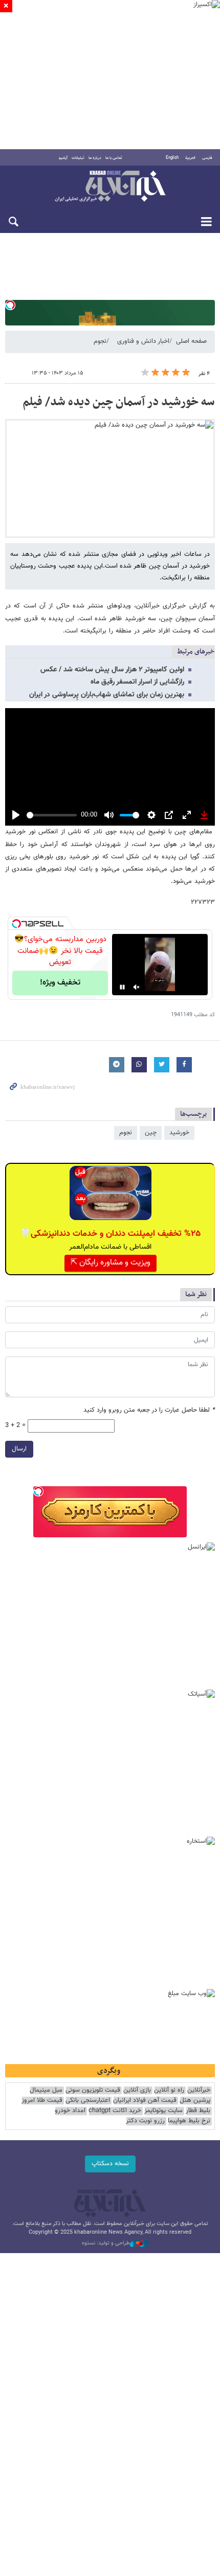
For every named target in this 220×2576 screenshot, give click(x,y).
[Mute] (137, 987)
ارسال (19, 1449)
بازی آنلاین (137, 2090)
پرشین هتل (195, 2101)
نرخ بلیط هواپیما (189, 2121)
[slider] (52, 815)
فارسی (207, 158)
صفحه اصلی (191, 341)
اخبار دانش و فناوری (143, 341)
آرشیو (63, 158)
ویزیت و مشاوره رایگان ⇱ (111, 1263)
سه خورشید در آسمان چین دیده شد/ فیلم (119, 402)
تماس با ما (114, 158)
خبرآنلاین (110, 187)
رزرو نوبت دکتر (145, 2121)
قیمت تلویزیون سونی (93, 2090)
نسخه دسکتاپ (110, 2164)
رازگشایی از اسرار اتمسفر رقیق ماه (137, 682)
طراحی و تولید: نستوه (106, 2243)
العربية (190, 158)
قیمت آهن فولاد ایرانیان (145, 2101)
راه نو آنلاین (169, 2090)
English (172, 158)
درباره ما (95, 158)
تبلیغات (78, 158)
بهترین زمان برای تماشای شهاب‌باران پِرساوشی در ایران (107, 695)
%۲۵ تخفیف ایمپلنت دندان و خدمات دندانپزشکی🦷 (110, 1234)
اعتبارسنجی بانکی (88, 2101)
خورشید (179, 1133)
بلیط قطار (198, 2111)
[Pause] (122, 987)
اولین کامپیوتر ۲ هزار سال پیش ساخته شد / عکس (112, 670)
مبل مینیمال (46, 2090)
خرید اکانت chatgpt (115, 2111)
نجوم (100, 341)
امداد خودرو (70, 2111)
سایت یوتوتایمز (163, 2111)
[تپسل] (10, 305)
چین (151, 1133)
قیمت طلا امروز (42, 2101)
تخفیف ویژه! (60, 983)
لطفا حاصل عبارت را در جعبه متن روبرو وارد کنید (149, 1410)
